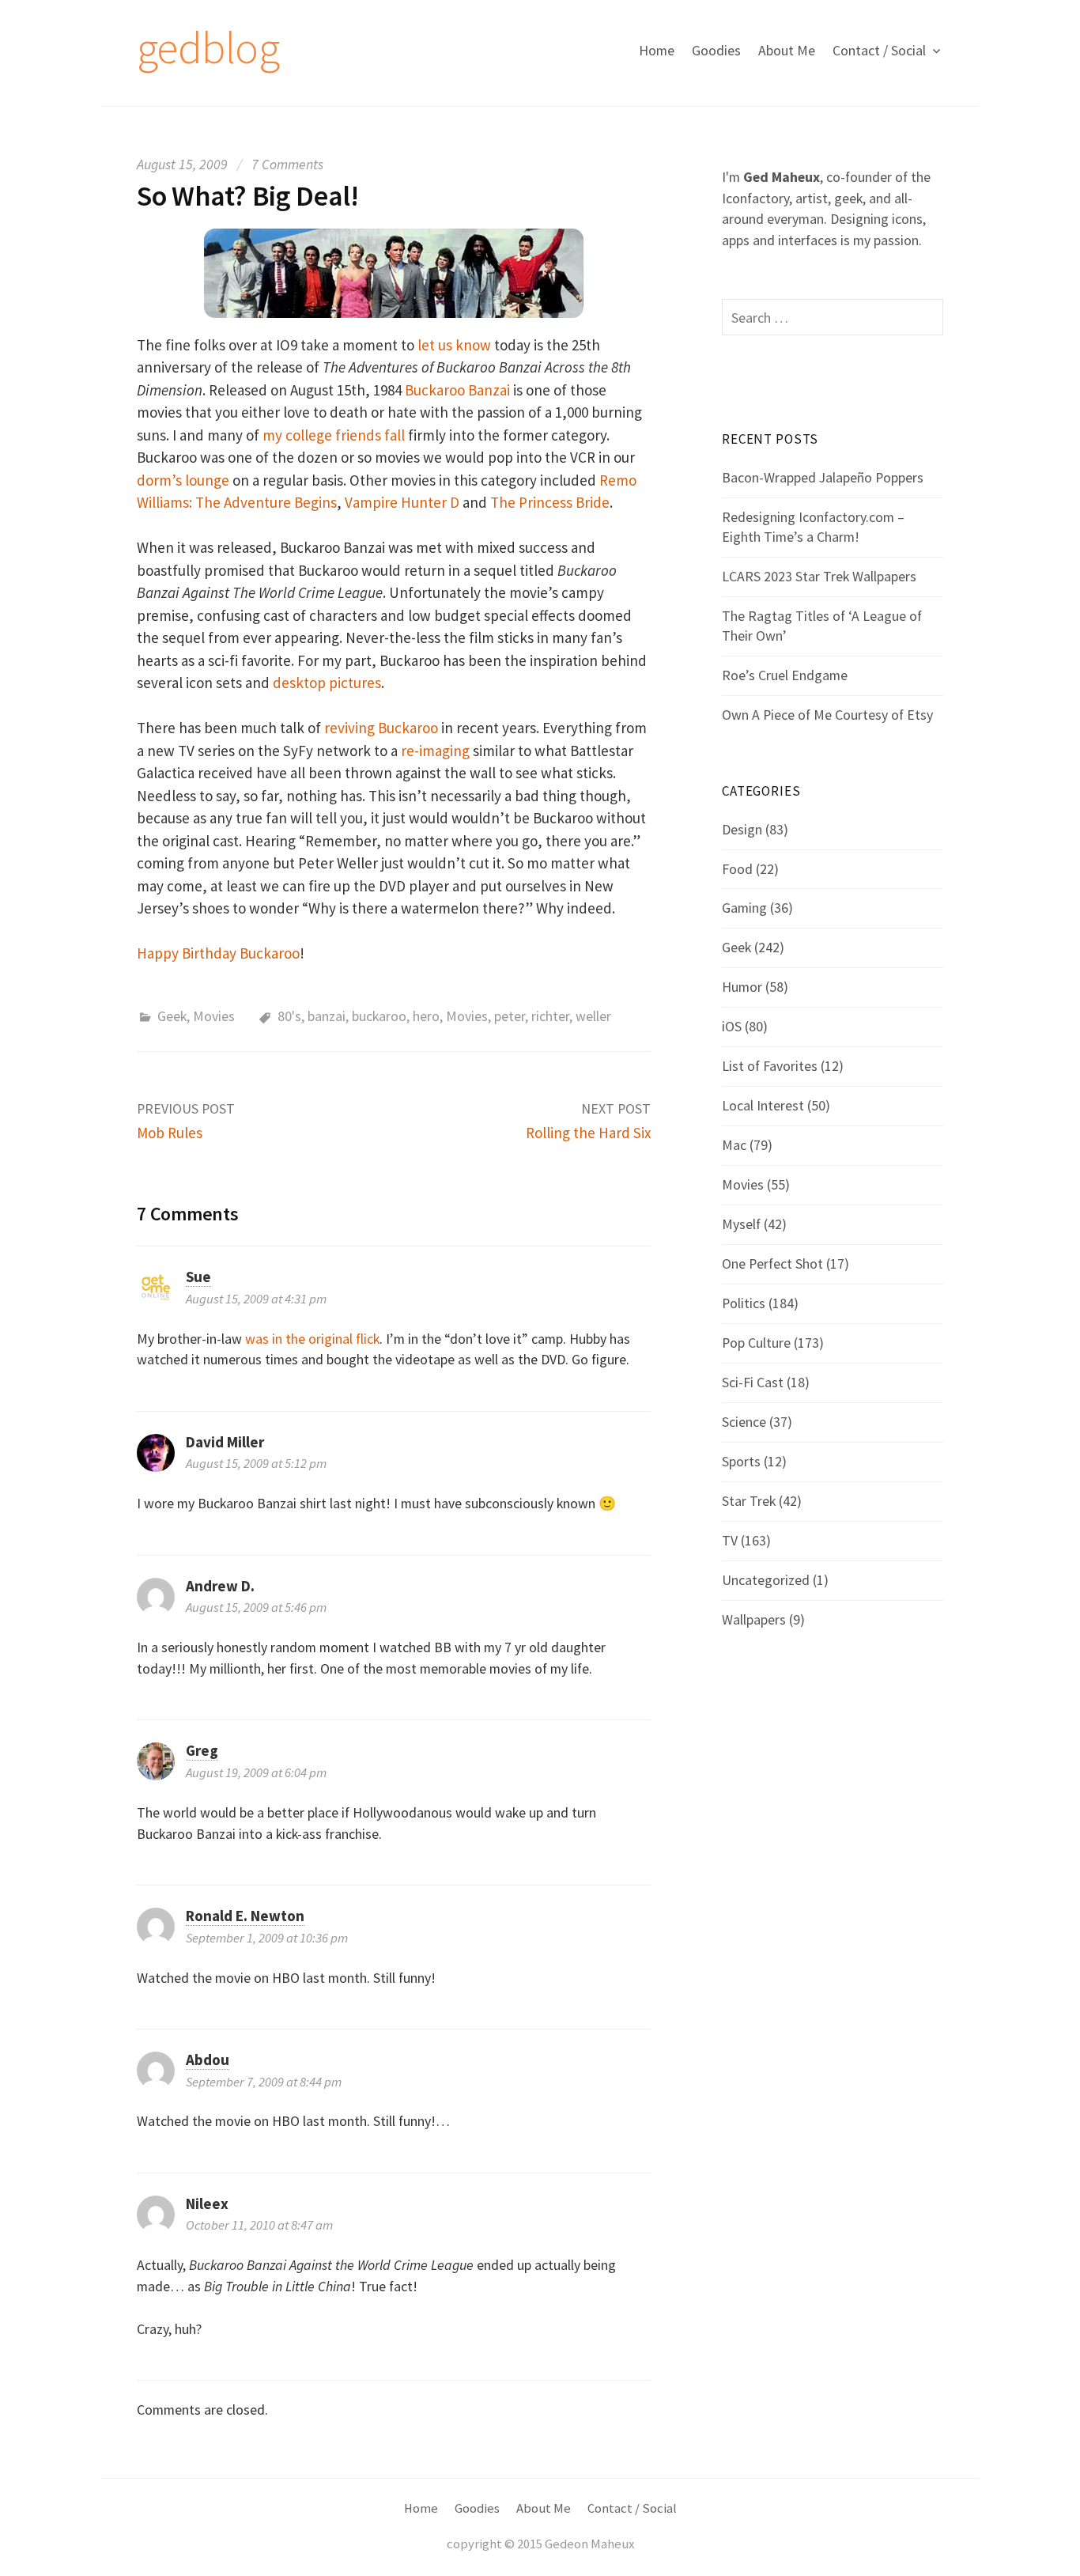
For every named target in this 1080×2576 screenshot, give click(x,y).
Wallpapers (754, 1619)
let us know (454, 345)
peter (510, 1016)
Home (657, 50)
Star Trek (749, 1501)
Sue (198, 1277)
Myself (741, 1224)
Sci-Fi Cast (753, 1382)
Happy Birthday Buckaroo (218, 953)
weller (593, 1016)
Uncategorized (766, 1580)
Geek (172, 1016)
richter (550, 1016)
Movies (214, 1016)
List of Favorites (770, 1066)
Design (742, 829)
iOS (732, 1026)
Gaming (744, 908)
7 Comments (287, 164)
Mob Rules (170, 1133)
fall (395, 435)
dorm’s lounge (183, 480)
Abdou (208, 2060)
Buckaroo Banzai (457, 390)
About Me (787, 50)
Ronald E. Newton (245, 1916)
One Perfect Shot (772, 1263)
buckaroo (379, 1016)
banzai (327, 1016)
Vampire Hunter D (402, 502)
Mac (734, 1145)
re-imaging (435, 751)
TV (730, 1540)
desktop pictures (327, 683)
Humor (742, 987)
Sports (741, 1461)
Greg (202, 1750)
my (272, 435)
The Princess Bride (550, 502)
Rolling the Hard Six (588, 1133)
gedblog (208, 47)
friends (358, 435)
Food (737, 869)
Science (744, 1422)
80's (289, 1016)
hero (426, 1016)
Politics (744, 1303)
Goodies (716, 50)
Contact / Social (879, 50)
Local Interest (763, 1105)
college (309, 435)
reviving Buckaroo (381, 728)
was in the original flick (312, 1339)
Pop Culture (756, 1343)
